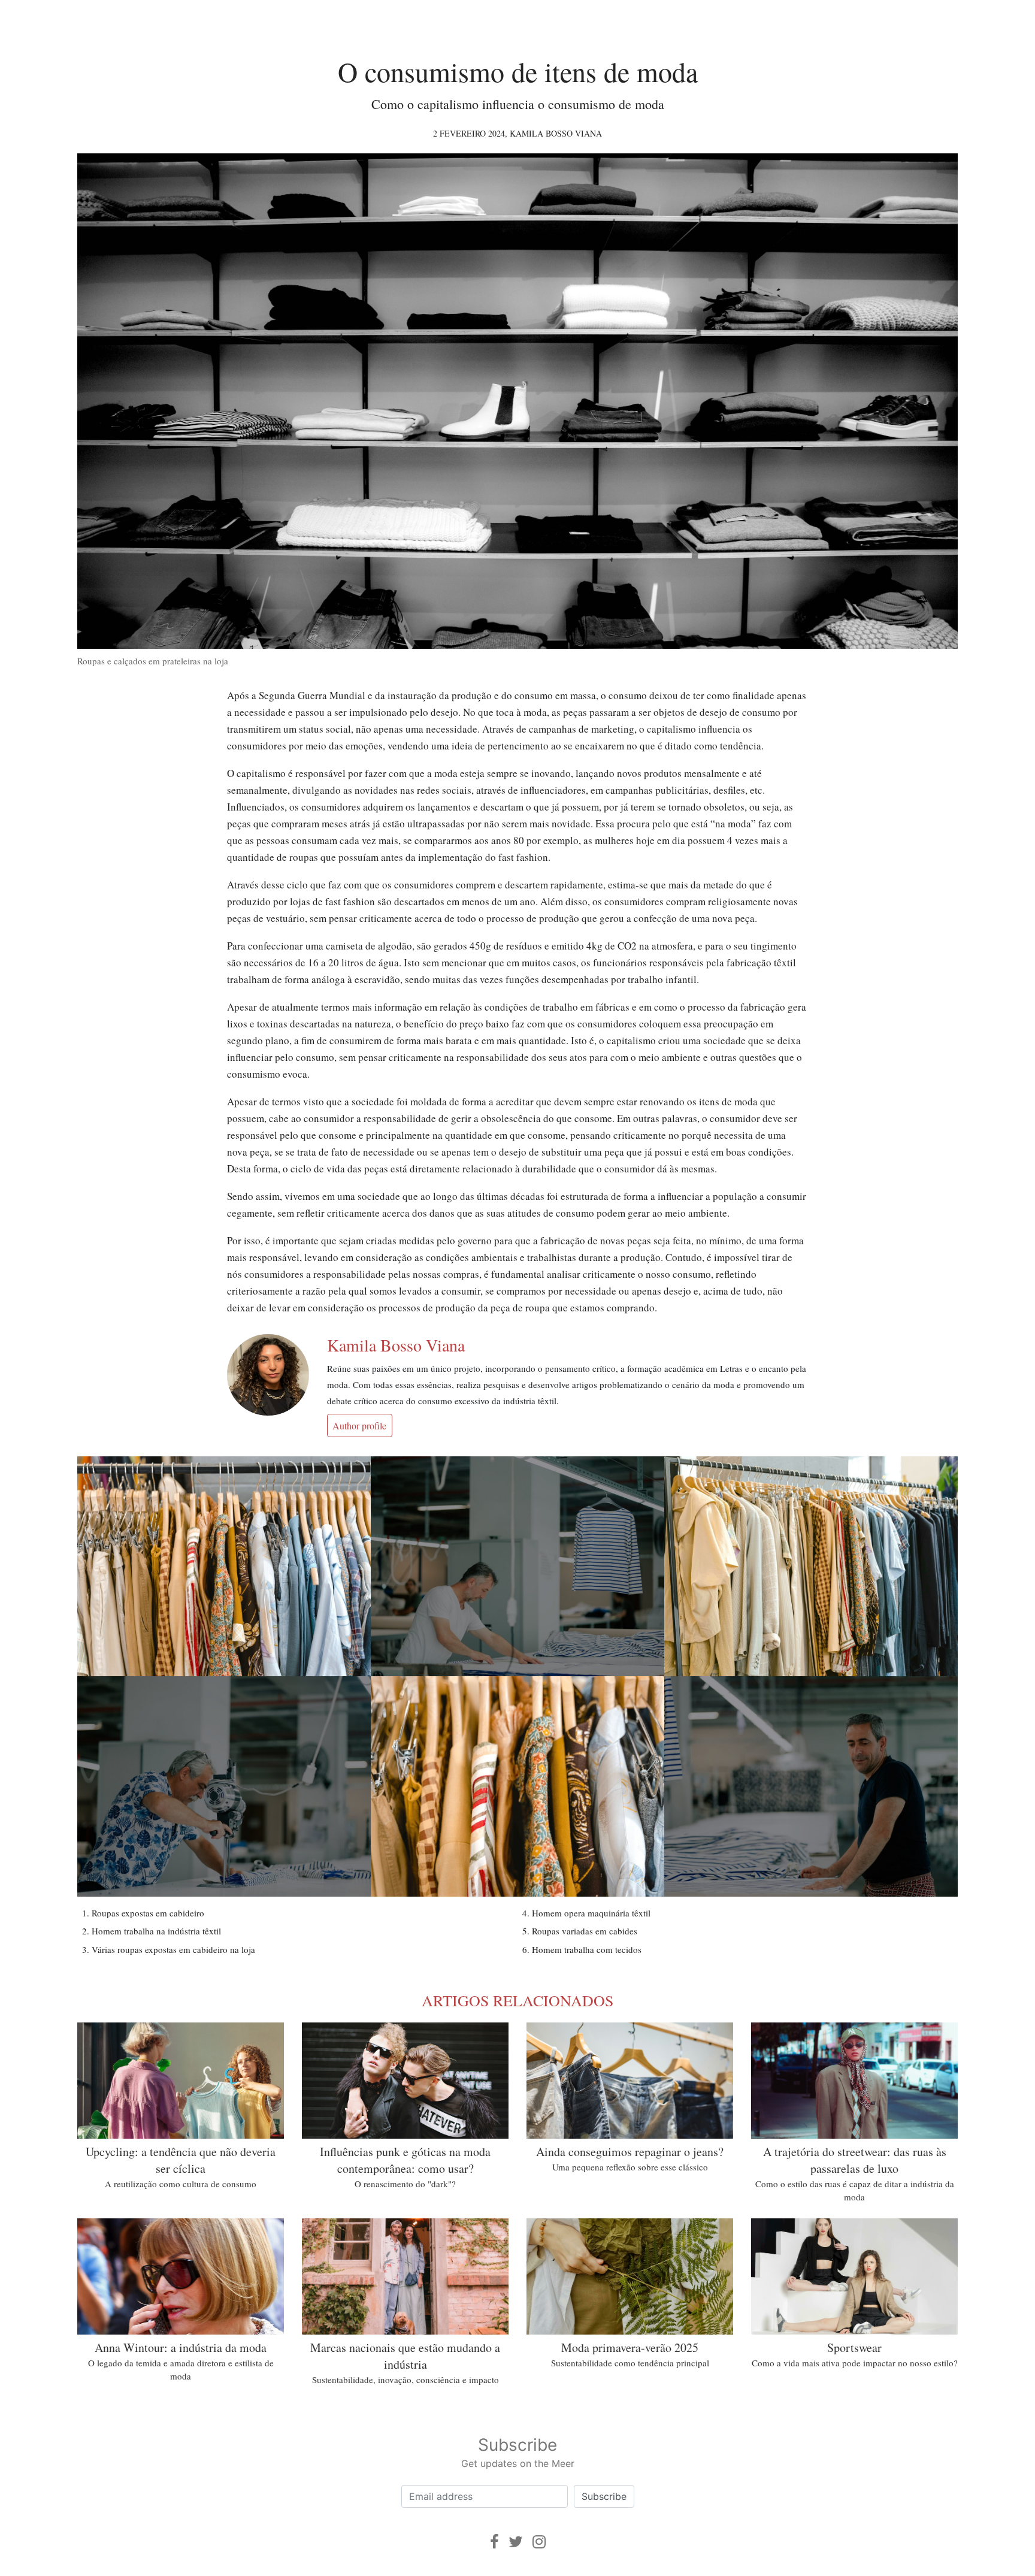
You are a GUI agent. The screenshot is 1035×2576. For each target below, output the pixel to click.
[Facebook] (494, 2542)
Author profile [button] (359, 1425)
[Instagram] (539, 2542)
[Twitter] (516, 2542)
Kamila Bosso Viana (556, 133)
